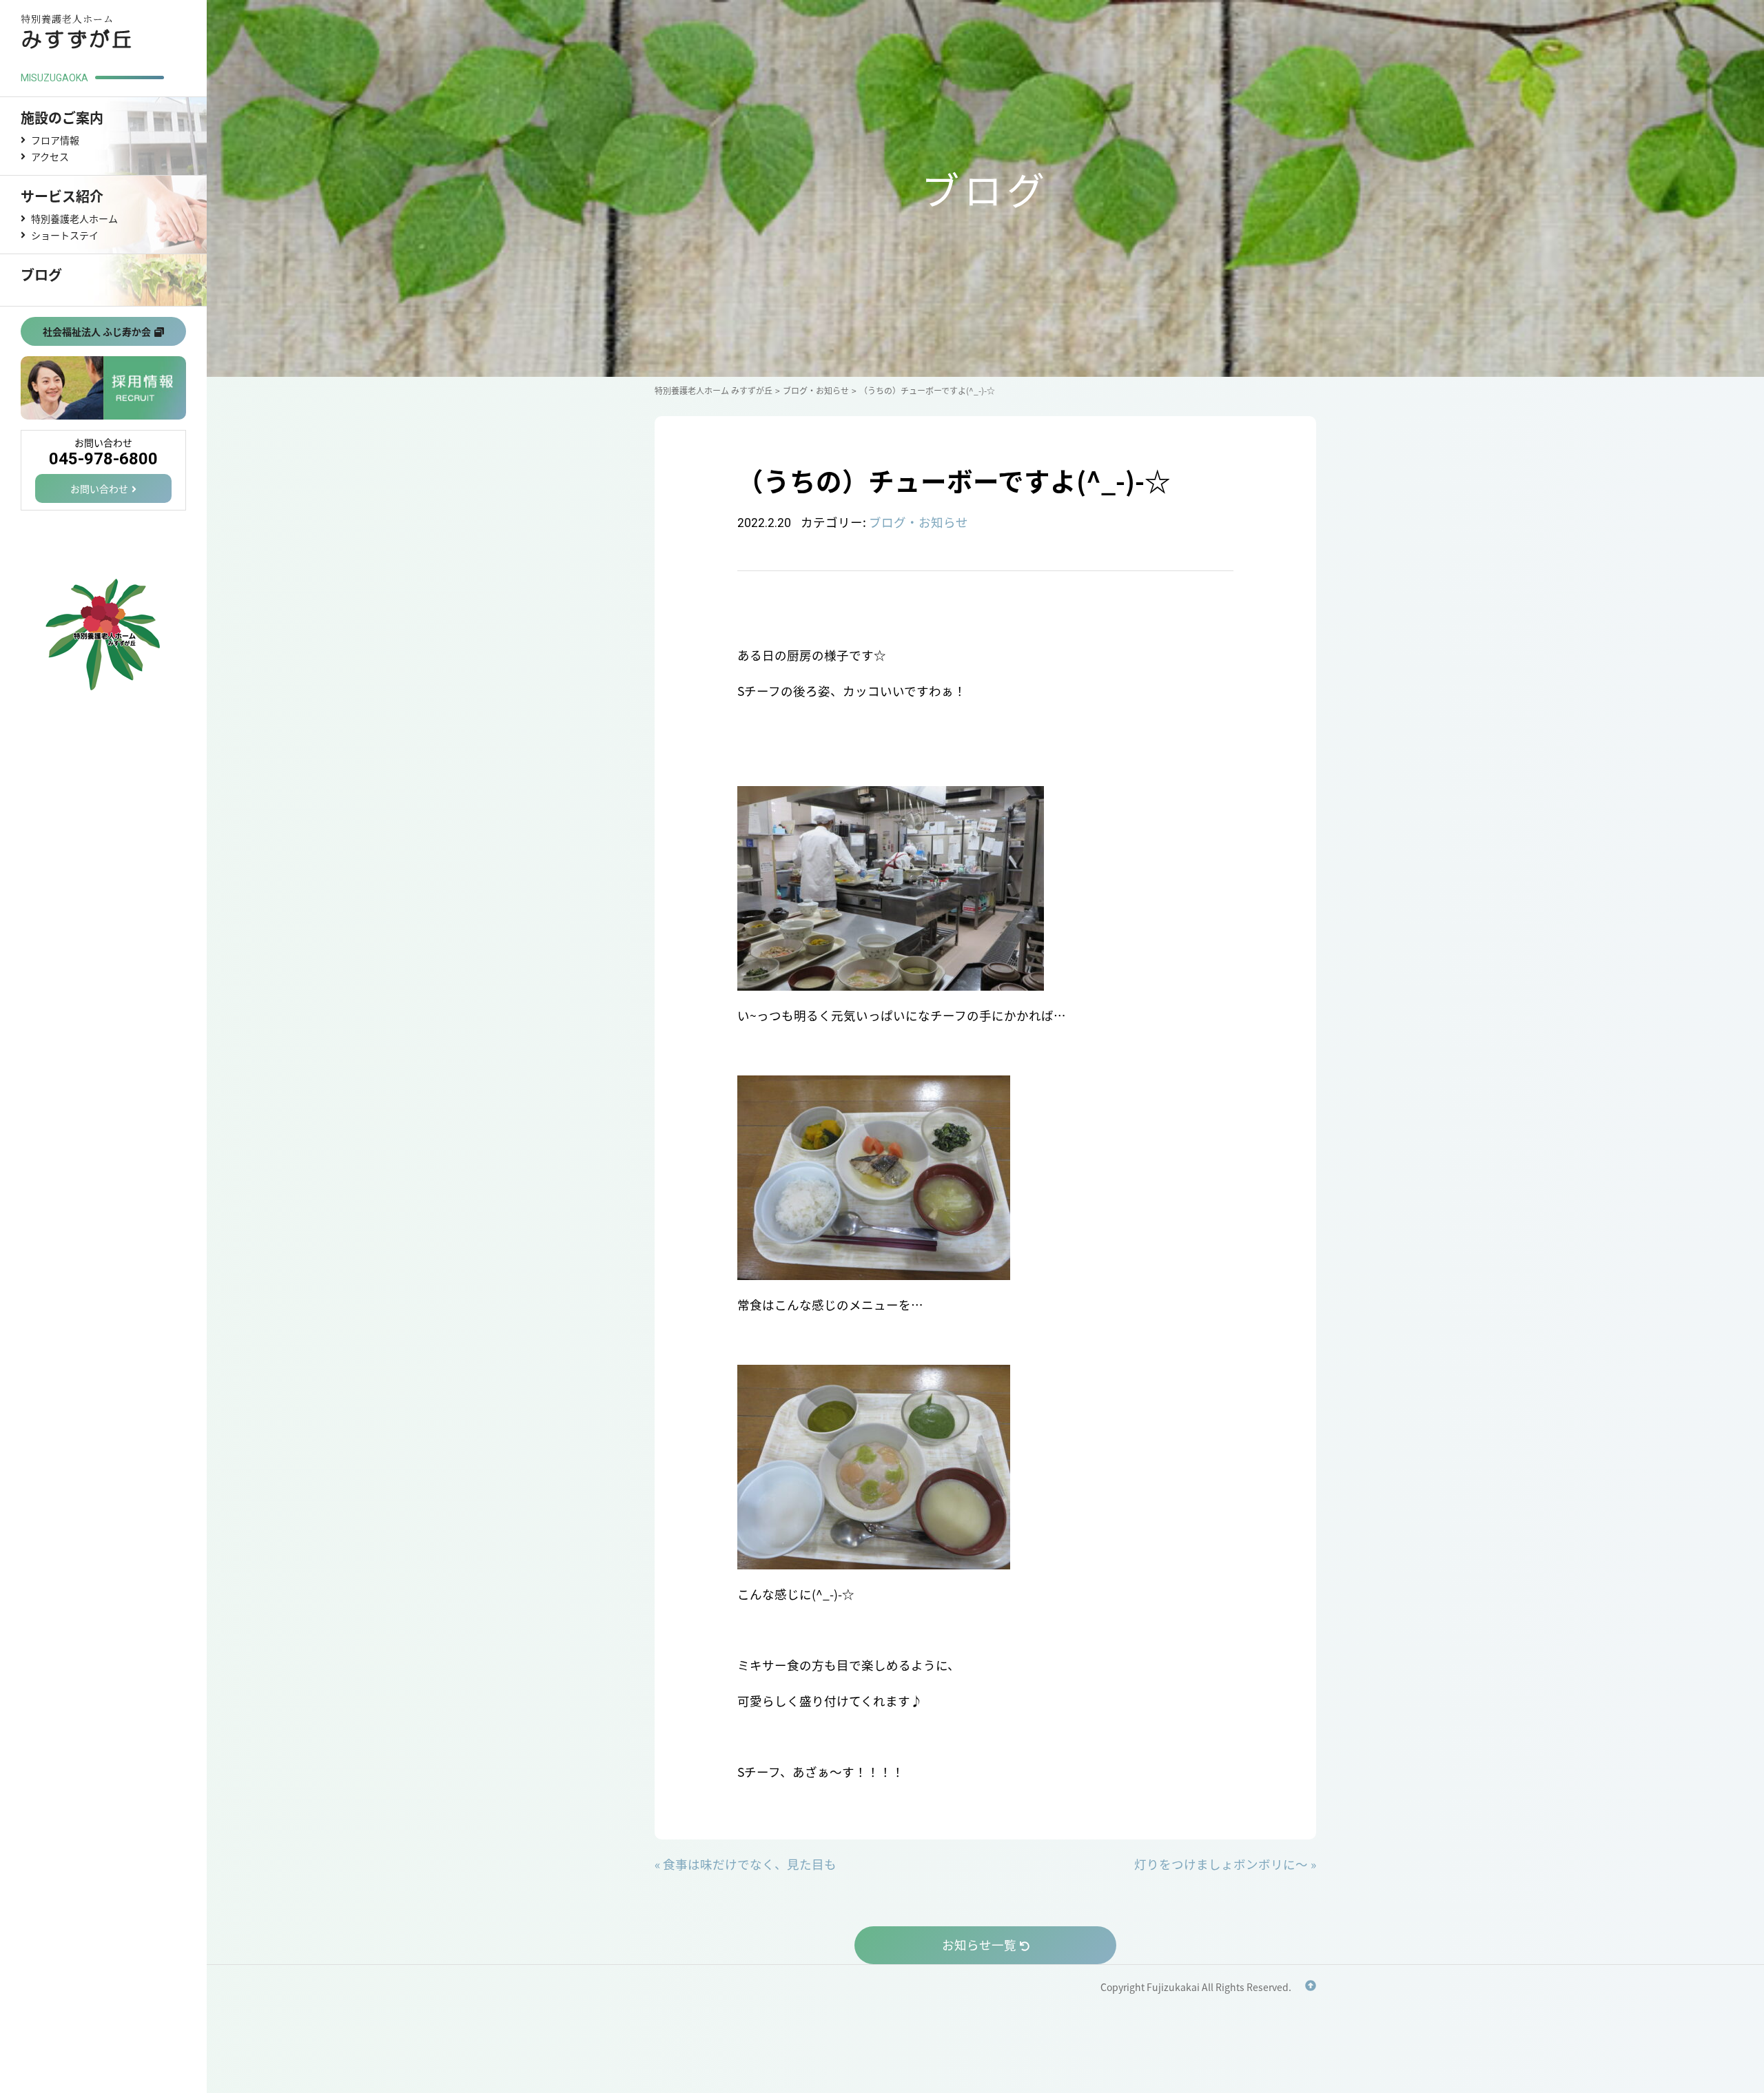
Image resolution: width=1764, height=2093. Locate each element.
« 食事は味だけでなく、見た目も (746, 1864)
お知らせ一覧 (979, 1945)
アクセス (50, 156)
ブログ (41, 275)
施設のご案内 (62, 117)
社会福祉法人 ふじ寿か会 (97, 331)
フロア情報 (55, 140)
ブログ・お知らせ (919, 522)
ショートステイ (65, 235)
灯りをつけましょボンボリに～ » (1225, 1864)
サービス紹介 (62, 196)
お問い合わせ (99, 488)
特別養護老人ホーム (74, 218)
